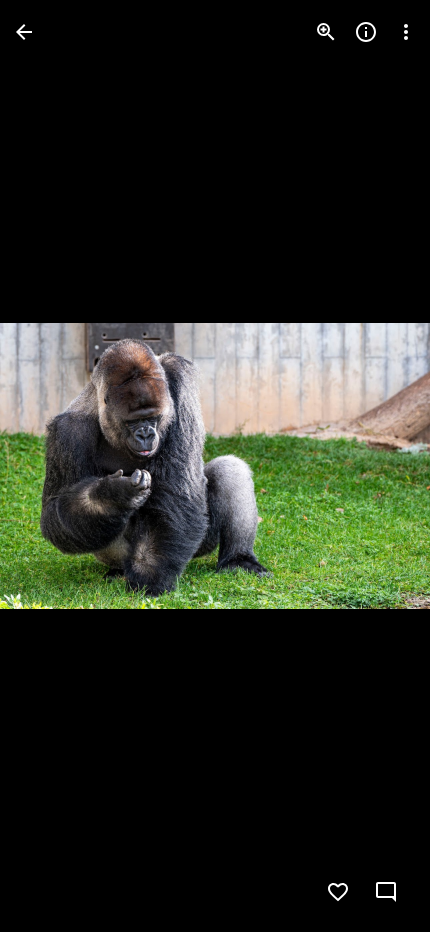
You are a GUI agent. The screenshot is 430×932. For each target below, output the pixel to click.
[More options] (406, 32)
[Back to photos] (24, 32)
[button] (56, 466)
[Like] (338, 892)
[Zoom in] (326, 32)
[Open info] (366, 32)
